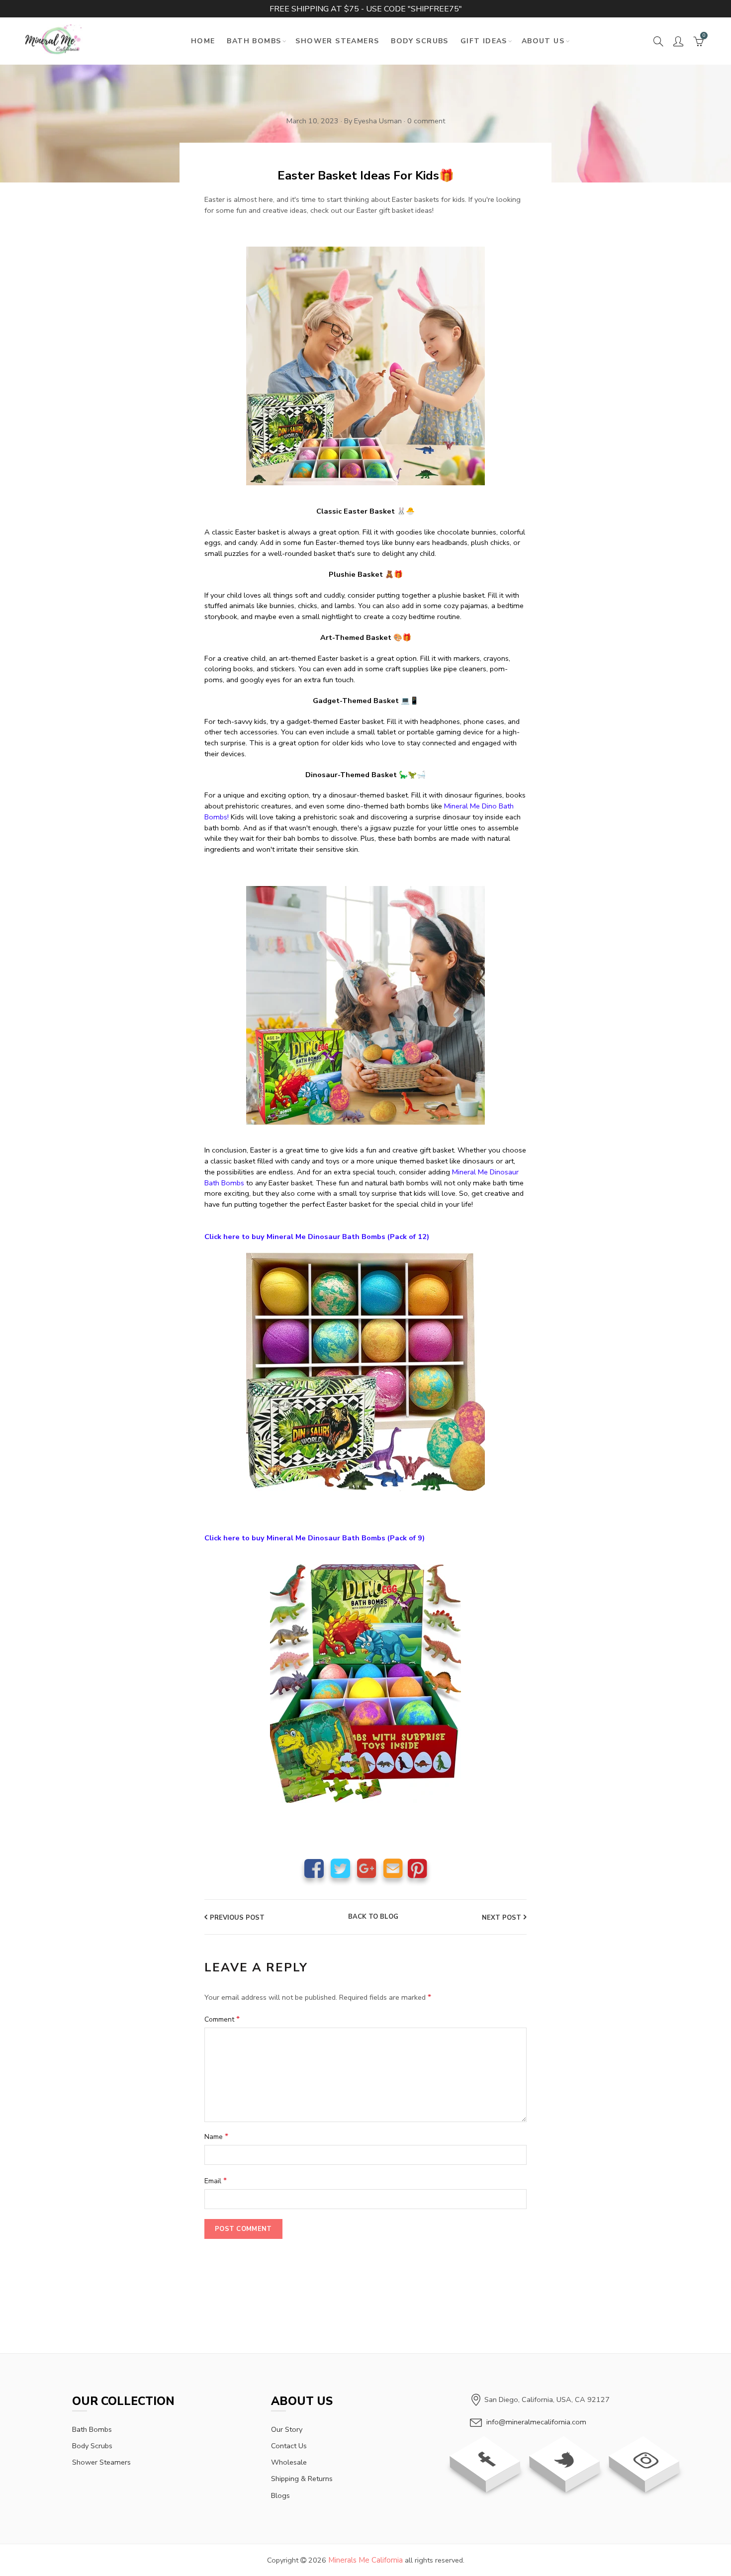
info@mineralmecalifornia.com (536, 2422)
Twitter (340, 1868)
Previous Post (237, 1918)
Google (367, 1868)
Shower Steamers (337, 41)
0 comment (426, 121)
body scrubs (92, 2446)
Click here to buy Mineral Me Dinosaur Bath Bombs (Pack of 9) (315, 1538)
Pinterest (417, 1868)
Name (216, 2136)
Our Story (287, 2429)
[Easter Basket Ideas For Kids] (365, 1371)
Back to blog (373, 1917)
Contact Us (289, 2446)
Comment (222, 2019)
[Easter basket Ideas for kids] (365, 365)
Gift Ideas (484, 41)
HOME (203, 41)
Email (393, 1868)
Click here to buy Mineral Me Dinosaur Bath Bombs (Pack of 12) (317, 1237)
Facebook (314, 1868)
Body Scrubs (419, 41)
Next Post (502, 1918)
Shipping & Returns (302, 2479)
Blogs (280, 2495)
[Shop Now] (365, 1004)
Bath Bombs (254, 41)
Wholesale (289, 2462)
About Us (543, 41)
